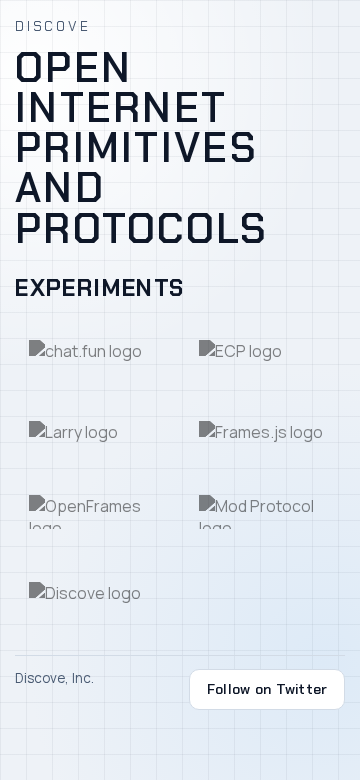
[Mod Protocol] (264, 512)
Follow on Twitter (267, 689)
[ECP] (264, 351)
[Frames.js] (264, 432)
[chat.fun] (95, 351)
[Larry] (95, 432)
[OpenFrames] (95, 512)
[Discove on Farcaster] (95, 593)
